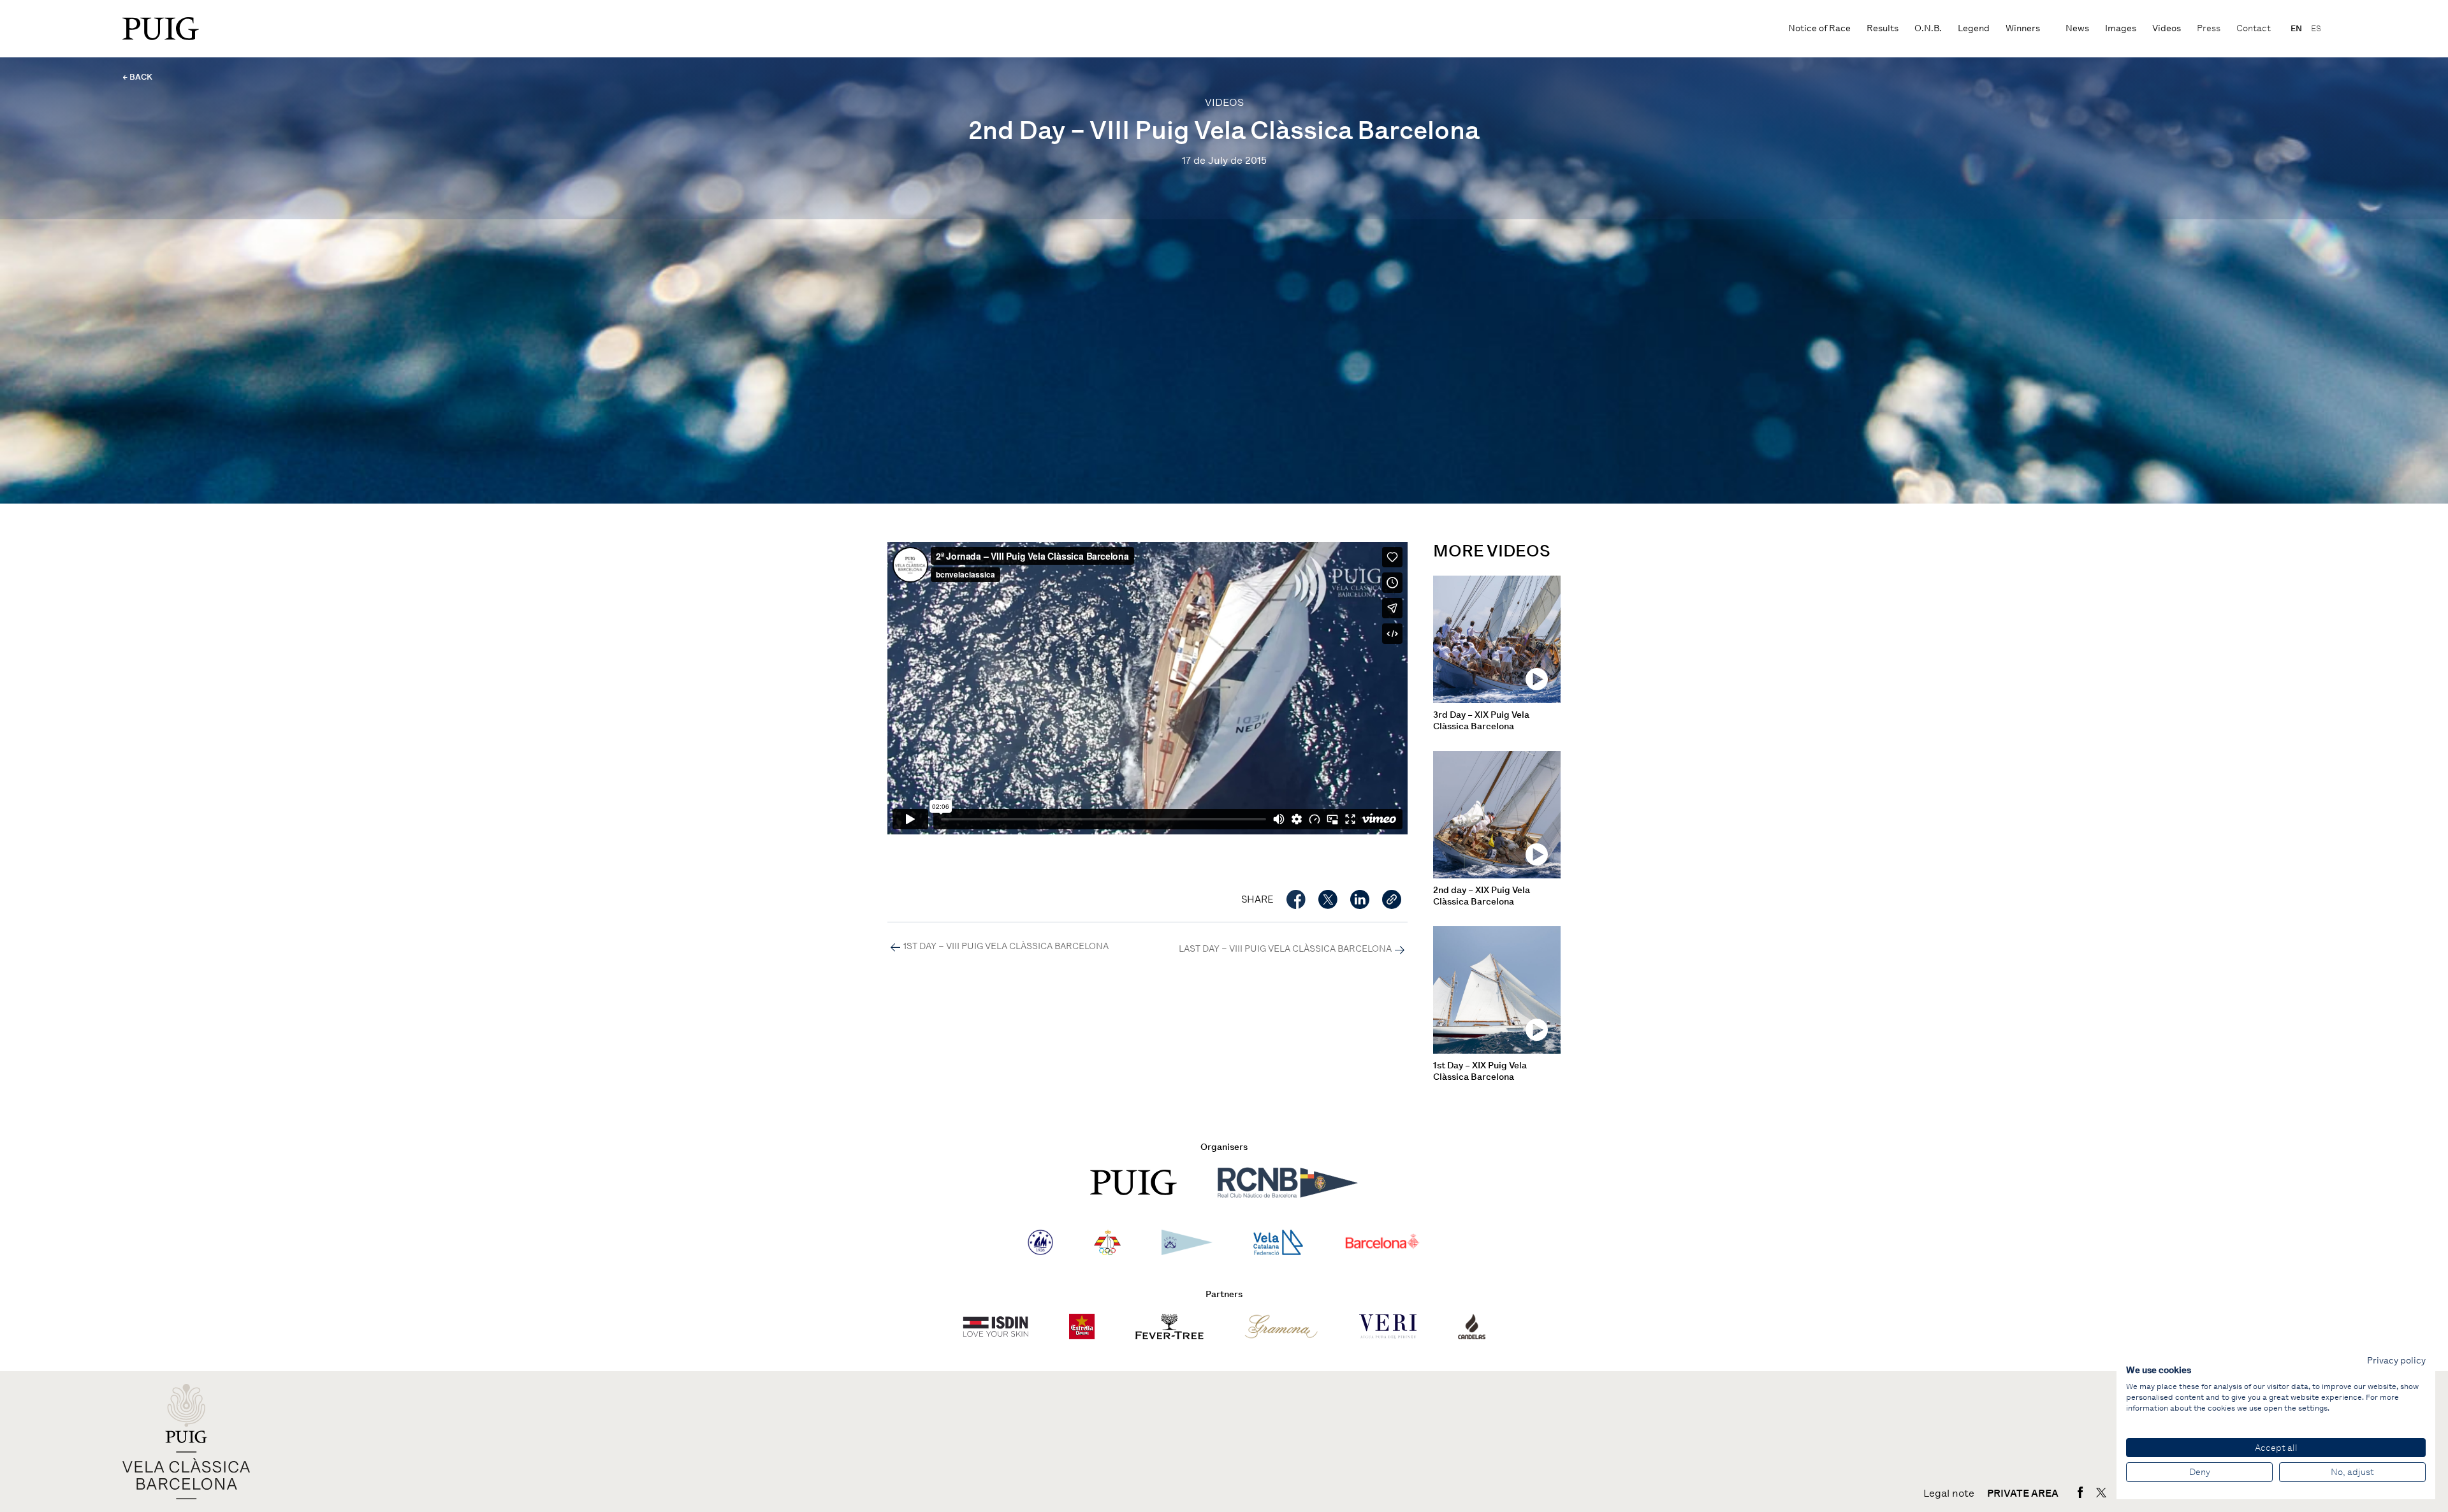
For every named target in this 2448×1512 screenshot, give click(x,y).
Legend (1974, 28)
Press (2209, 28)
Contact (2254, 28)
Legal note (1949, 1494)
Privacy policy (2396, 1360)
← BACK (137, 77)
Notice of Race (1819, 28)
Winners (2023, 28)
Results (1883, 28)
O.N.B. (1928, 28)
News (2077, 28)
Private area (2023, 1494)
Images (2121, 28)
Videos (2167, 28)
